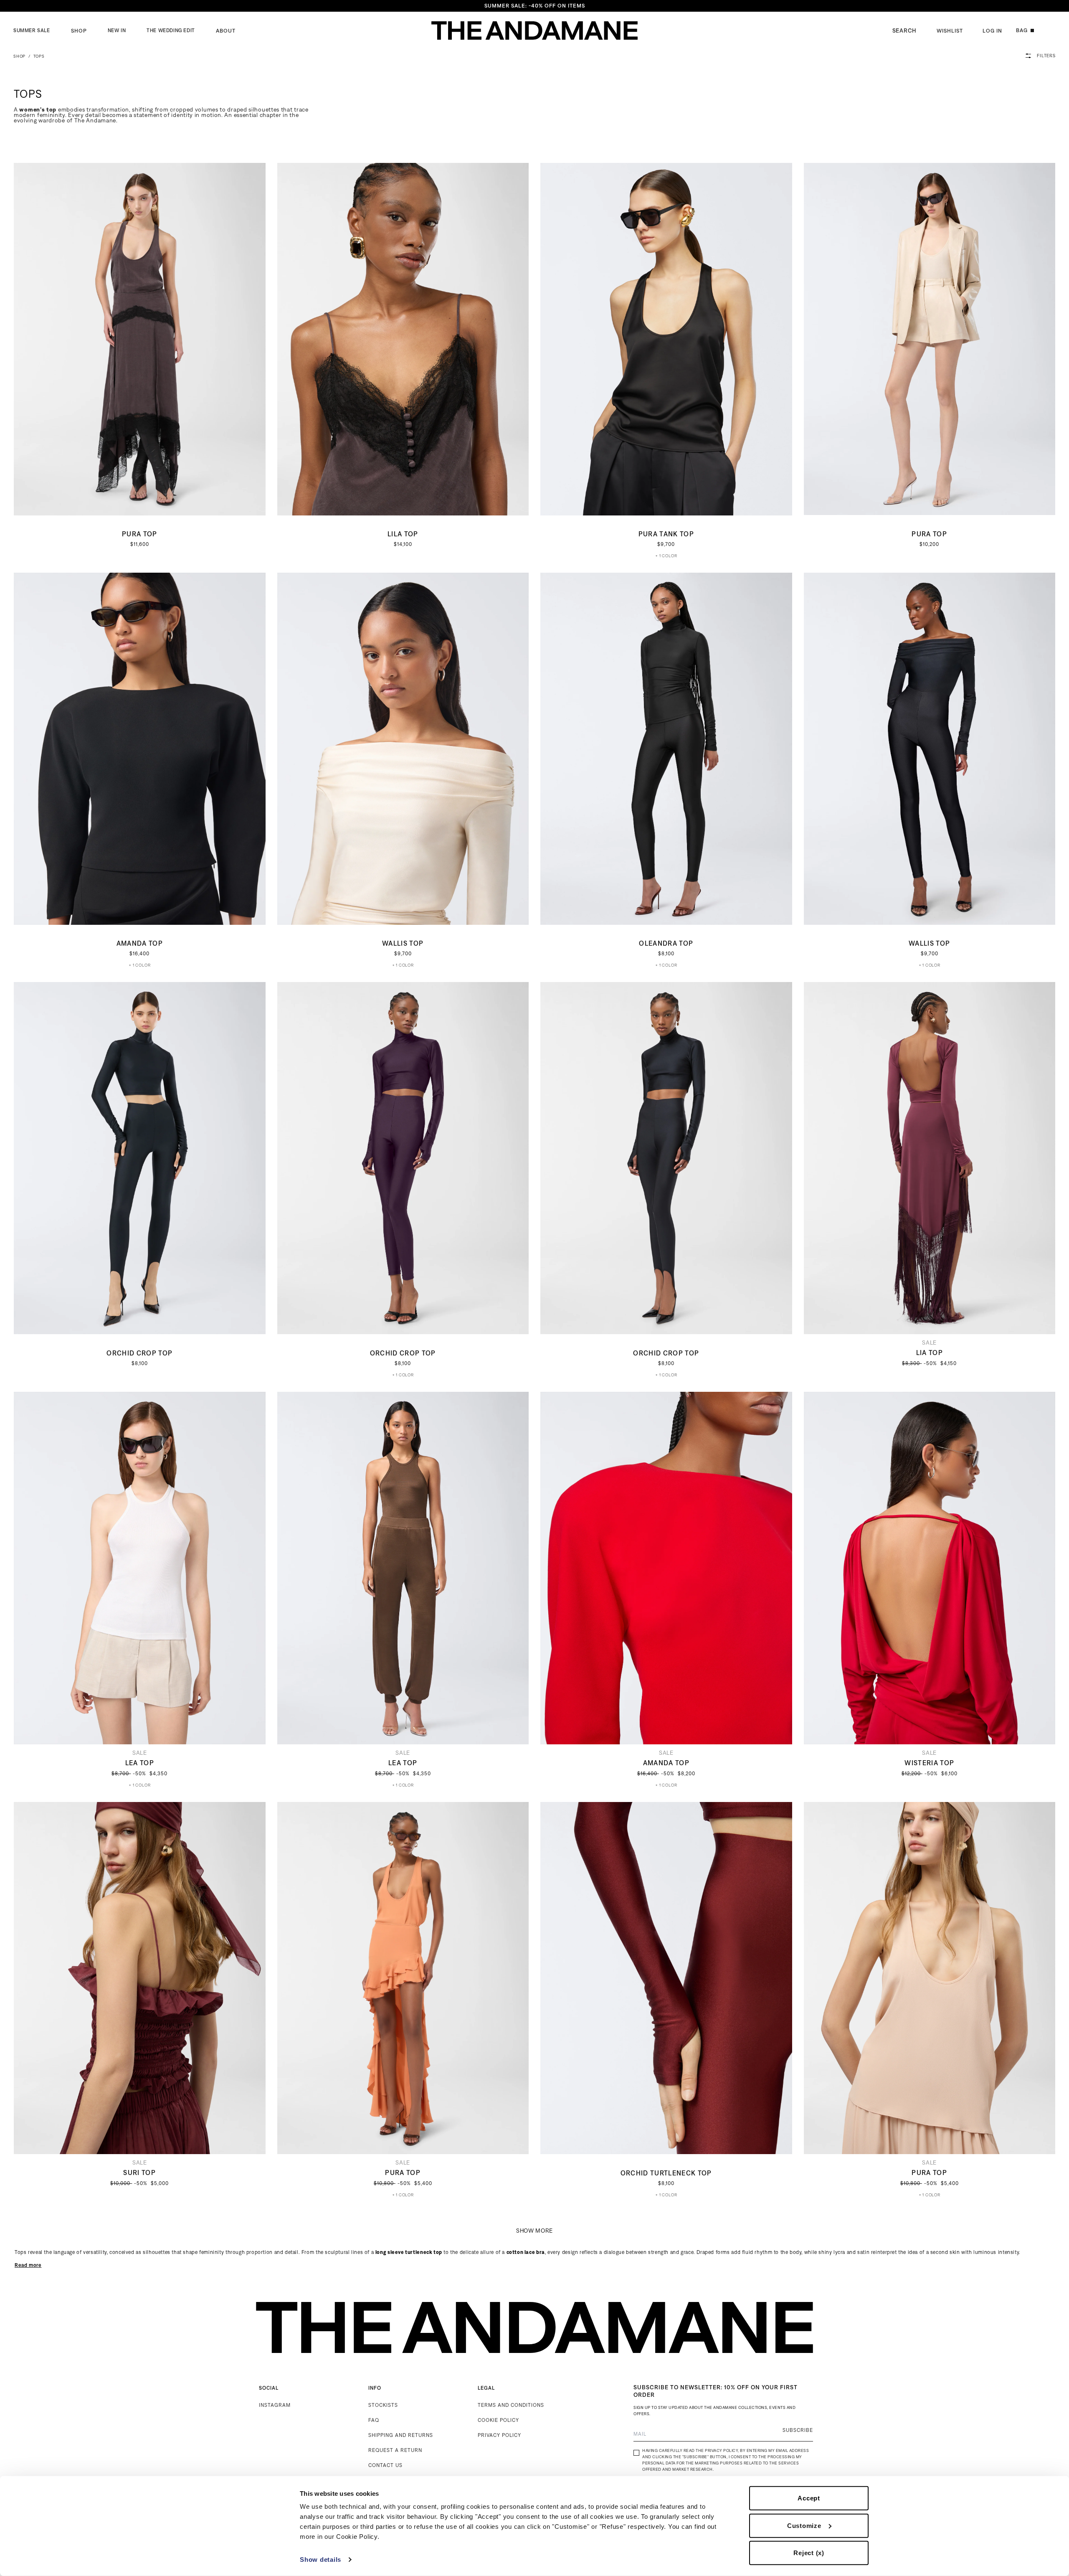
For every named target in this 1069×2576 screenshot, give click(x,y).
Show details (320, 2560)
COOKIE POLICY (498, 2420)
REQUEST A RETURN (395, 2450)
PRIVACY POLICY (499, 2435)
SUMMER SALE (32, 30)
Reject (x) (809, 2553)
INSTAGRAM (275, 2405)
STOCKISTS (383, 2405)
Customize (804, 2525)
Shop (79, 31)
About (226, 31)
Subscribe (798, 2430)
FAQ (374, 2420)
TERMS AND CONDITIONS (511, 2405)
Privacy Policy (721, 2450)
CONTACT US (385, 2465)
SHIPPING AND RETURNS (401, 2435)
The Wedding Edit (171, 30)
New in (117, 30)
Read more (28, 2265)
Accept (809, 2498)
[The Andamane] (534, 31)
